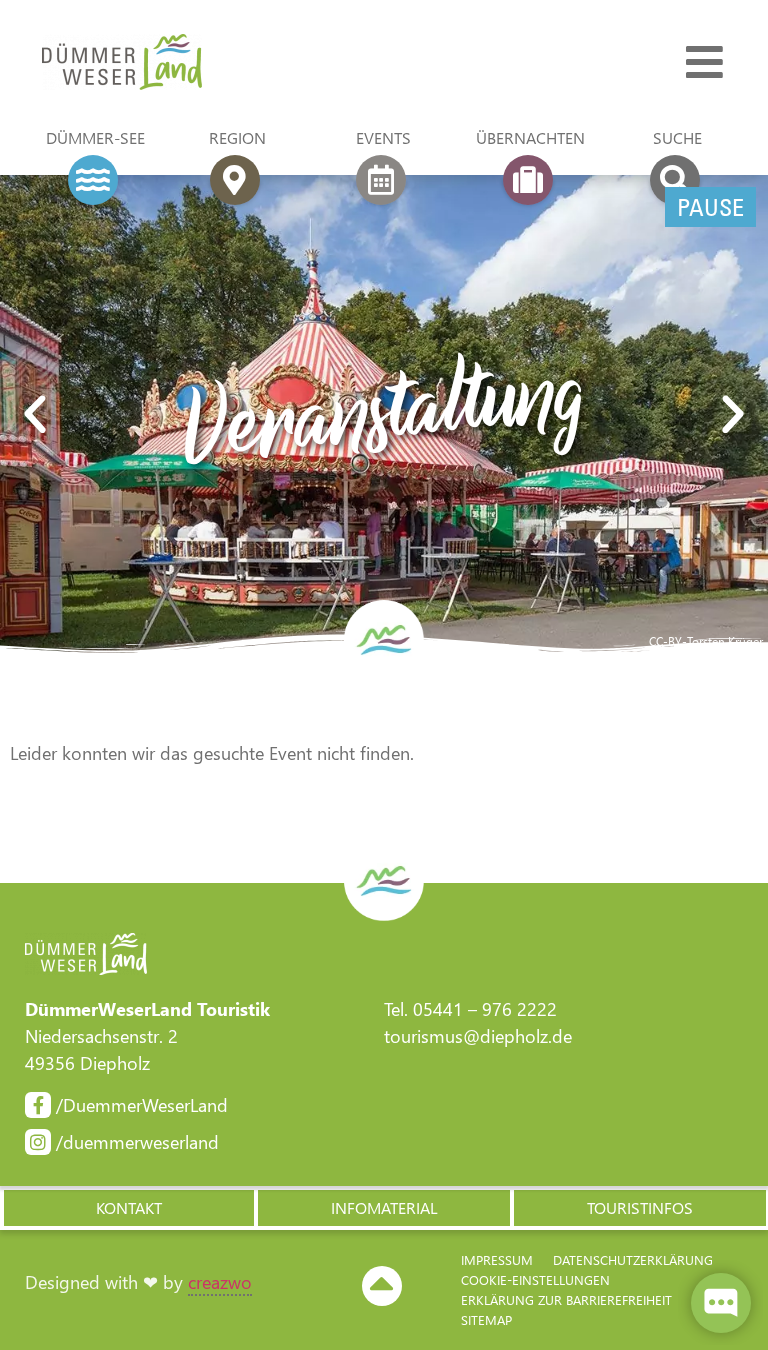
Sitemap (486, 1319)
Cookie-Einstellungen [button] (535, 1279)
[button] (35, 415)
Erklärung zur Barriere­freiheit (566, 1299)
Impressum (497, 1259)
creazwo (220, 1282)
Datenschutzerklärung (633, 1259)
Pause (710, 207)
